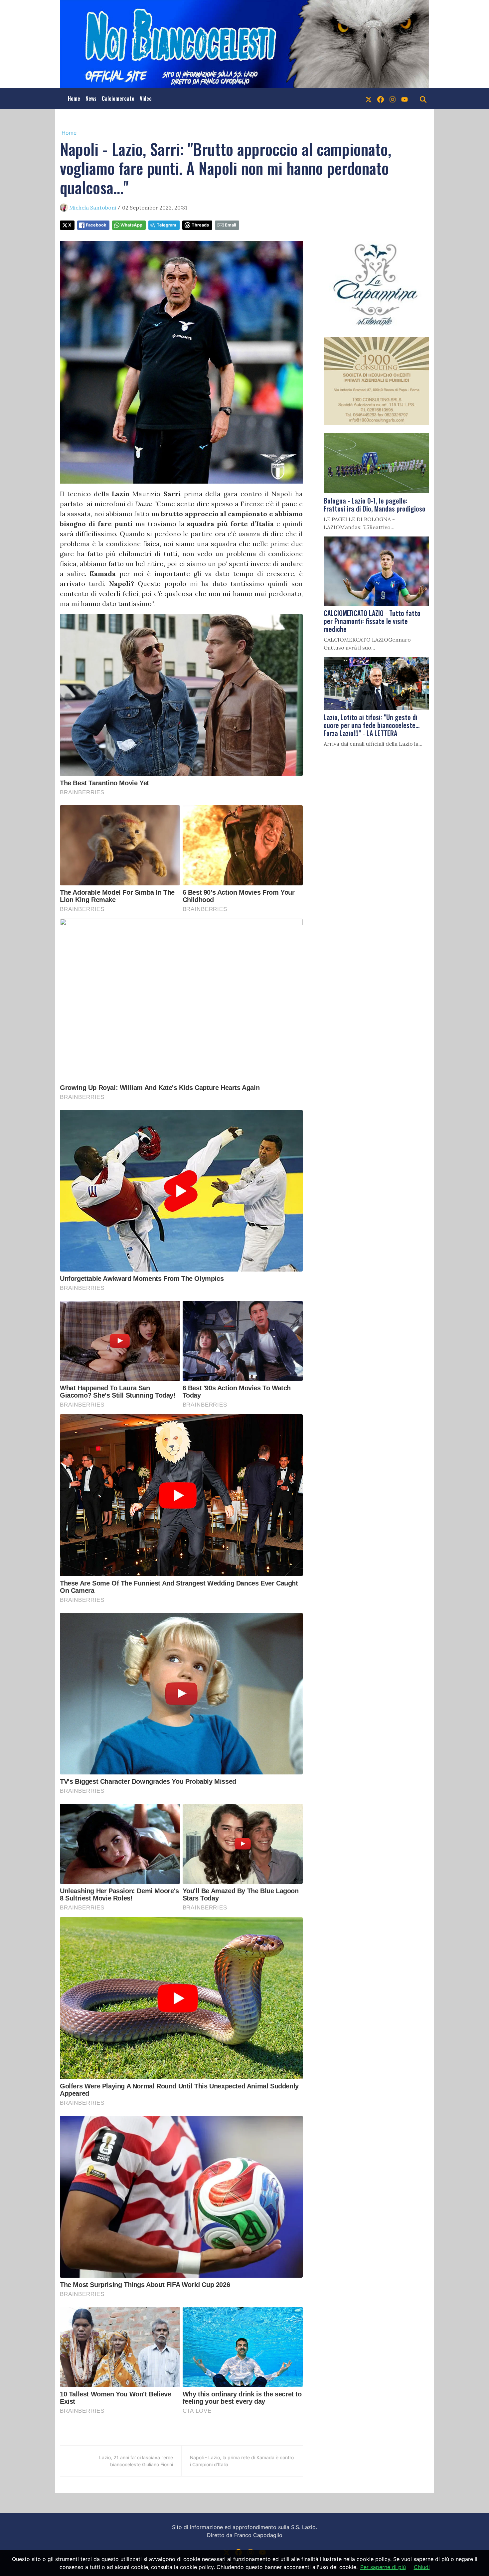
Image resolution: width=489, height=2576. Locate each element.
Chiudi (422, 2567)
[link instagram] (393, 98)
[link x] (369, 98)
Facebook (96, 225)
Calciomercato (118, 98)
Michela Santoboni (93, 208)
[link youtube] (405, 98)
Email (230, 225)
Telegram (166, 225)
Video (146, 98)
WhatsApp (131, 225)
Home (74, 98)
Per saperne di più (383, 2567)
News (91, 98)
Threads (200, 225)
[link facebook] (381, 98)
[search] (423, 98)
